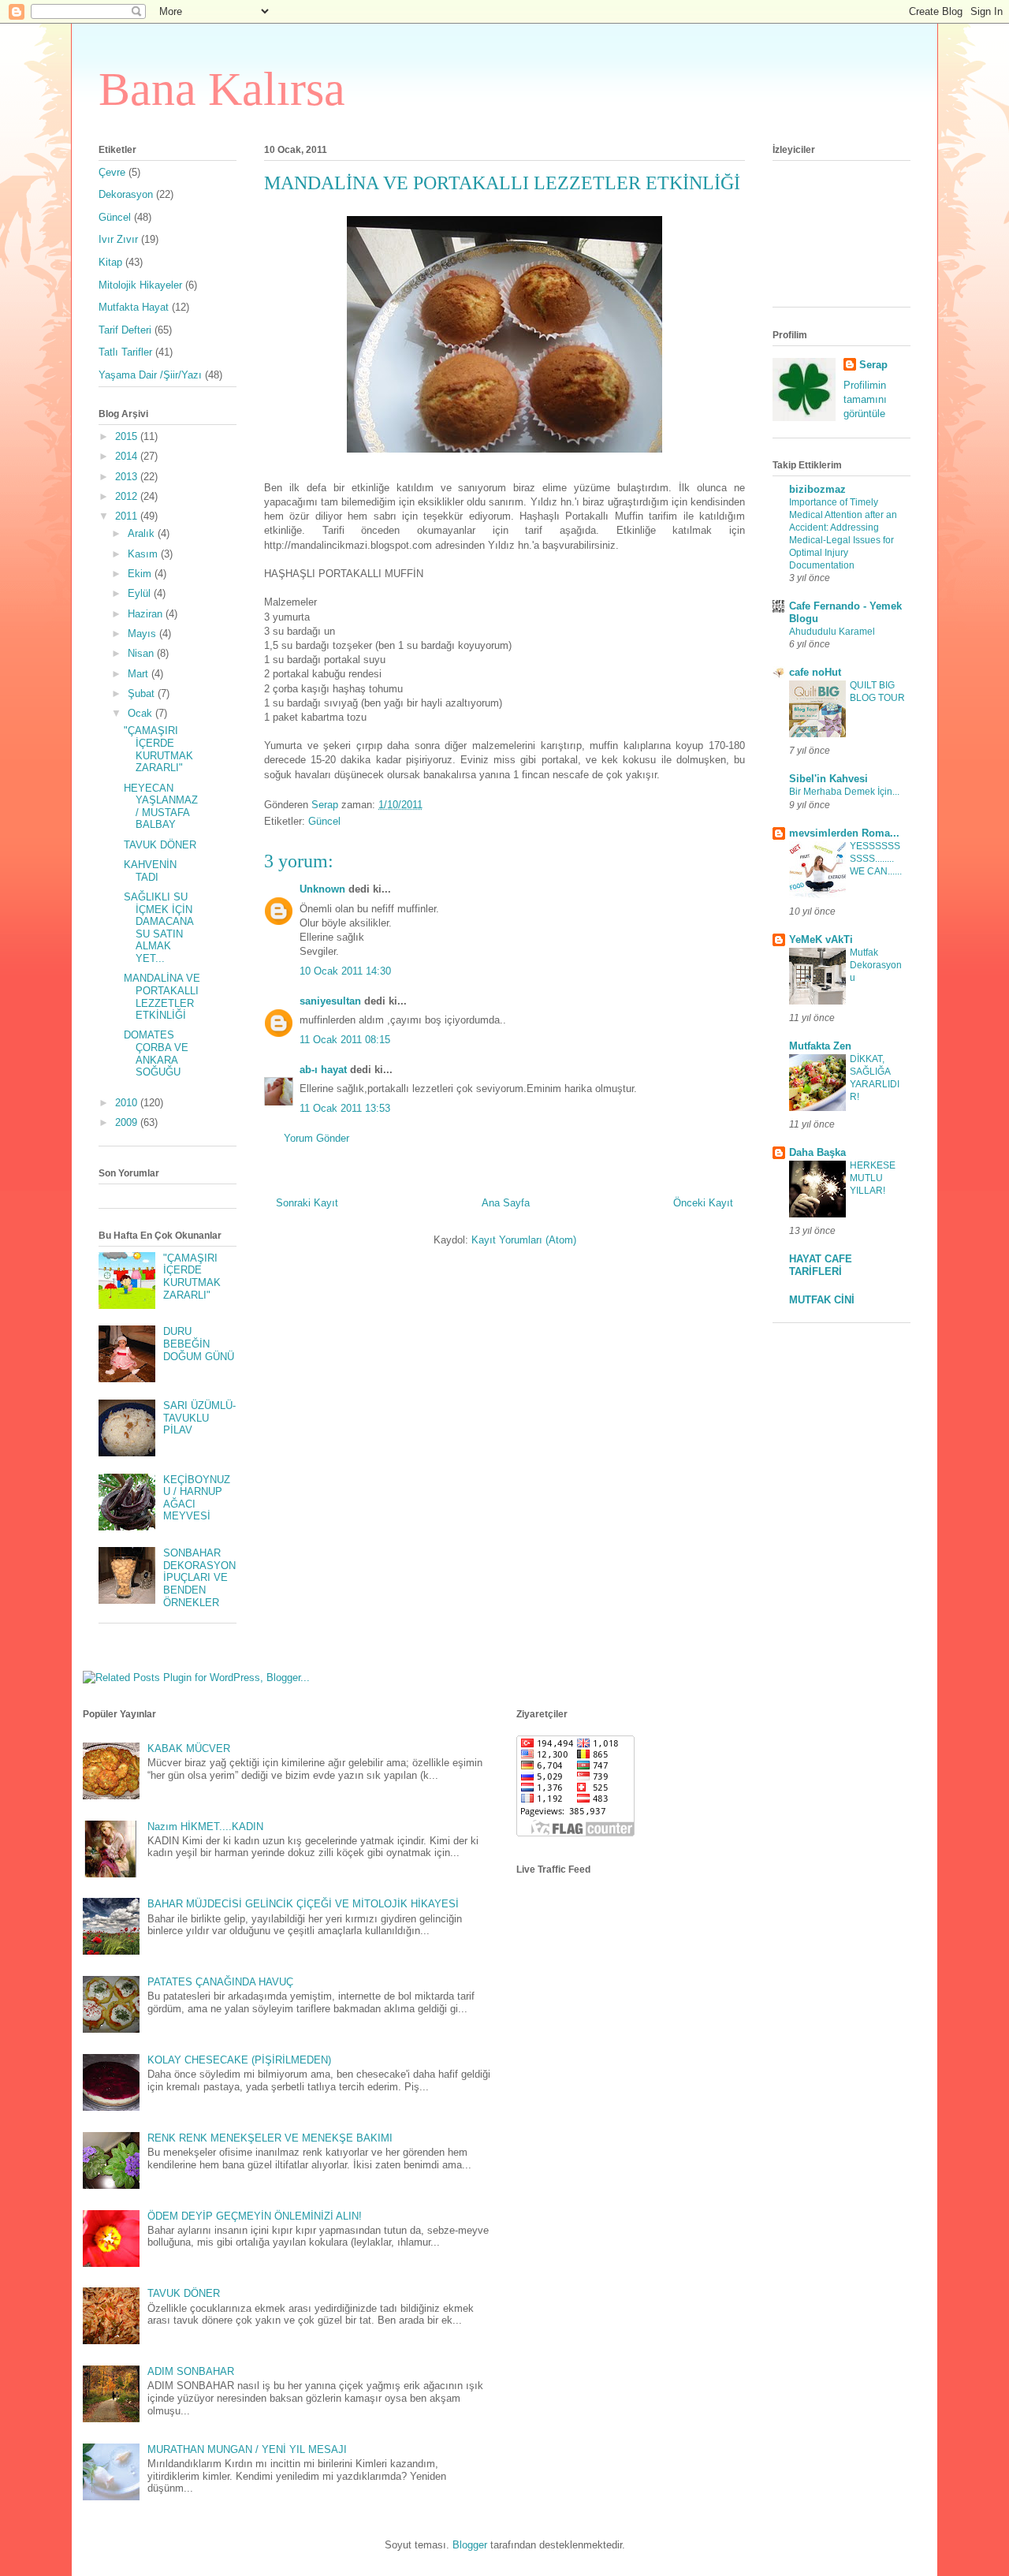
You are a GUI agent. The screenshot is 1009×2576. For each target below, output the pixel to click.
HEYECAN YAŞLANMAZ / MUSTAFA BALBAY (161, 807)
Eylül (141, 593)
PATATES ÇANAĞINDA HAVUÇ (220, 1982)
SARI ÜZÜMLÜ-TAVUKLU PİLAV (199, 1418)
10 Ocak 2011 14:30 (345, 971)
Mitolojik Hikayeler (140, 285)
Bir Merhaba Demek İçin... (844, 792)
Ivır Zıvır (118, 239)
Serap (873, 365)
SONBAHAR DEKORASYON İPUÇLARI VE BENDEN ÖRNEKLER (199, 1577)
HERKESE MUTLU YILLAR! (873, 1178)
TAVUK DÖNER (160, 845)
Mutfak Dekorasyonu (876, 965)
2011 (128, 516)
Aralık (143, 533)
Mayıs (143, 634)
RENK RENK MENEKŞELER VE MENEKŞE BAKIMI (270, 2138)
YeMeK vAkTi (821, 939)
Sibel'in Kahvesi (828, 779)
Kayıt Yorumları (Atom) (524, 1240)
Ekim (141, 574)
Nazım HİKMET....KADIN (205, 1827)
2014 (128, 456)
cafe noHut (815, 672)
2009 (128, 1122)
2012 (128, 496)
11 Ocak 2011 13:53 (345, 1108)
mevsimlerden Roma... (844, 833)
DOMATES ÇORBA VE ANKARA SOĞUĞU (156, 1053)
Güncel (324, 821)
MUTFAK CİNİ (822, 1300)
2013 (128, 477)
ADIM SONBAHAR (191, 2371)
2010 (128, 1103)
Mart (140, 674)
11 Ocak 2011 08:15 (345, 1040)
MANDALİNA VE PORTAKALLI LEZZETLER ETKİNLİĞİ (162, 997)
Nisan (142, 653)
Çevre (112, 172)
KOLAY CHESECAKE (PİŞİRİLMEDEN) (239, 2060)
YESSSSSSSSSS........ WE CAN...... (876, 859)
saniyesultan (330, 1001)
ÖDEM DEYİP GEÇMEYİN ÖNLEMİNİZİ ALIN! (255, 2216)
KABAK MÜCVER (189, 1748)
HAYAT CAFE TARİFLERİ (821, 1265)
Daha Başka (817, 1152)
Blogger (470, 2545)
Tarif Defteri (125, 330)
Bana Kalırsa (222, 89)
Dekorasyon (126, 194)
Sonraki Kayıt (307, 1203)
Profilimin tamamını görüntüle (865, 399)
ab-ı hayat (323, 1070)
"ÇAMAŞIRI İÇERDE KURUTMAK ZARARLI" (158, 749)
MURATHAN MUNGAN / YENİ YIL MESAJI (247, 2449)
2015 (128, 436)
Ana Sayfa (506, 1203)
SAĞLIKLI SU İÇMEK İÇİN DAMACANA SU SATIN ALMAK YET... (158, 928)
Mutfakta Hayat (134, 307)
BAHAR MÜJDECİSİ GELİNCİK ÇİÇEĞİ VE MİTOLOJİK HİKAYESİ (303, 1904)
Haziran (147, 614)
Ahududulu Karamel (832, 632)
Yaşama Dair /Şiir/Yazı (150, 375)
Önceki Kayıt (703, 1203)
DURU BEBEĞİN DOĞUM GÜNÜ (199, 1344)
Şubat (143, 693)
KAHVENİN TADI (150, 871)
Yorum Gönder (316, 1138)
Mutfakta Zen (820, 1046)
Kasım (144, 554)
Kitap (110, 262)
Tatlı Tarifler (125, 352)
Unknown (322, 889)
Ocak (141, 713)
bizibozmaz (817, 489)
